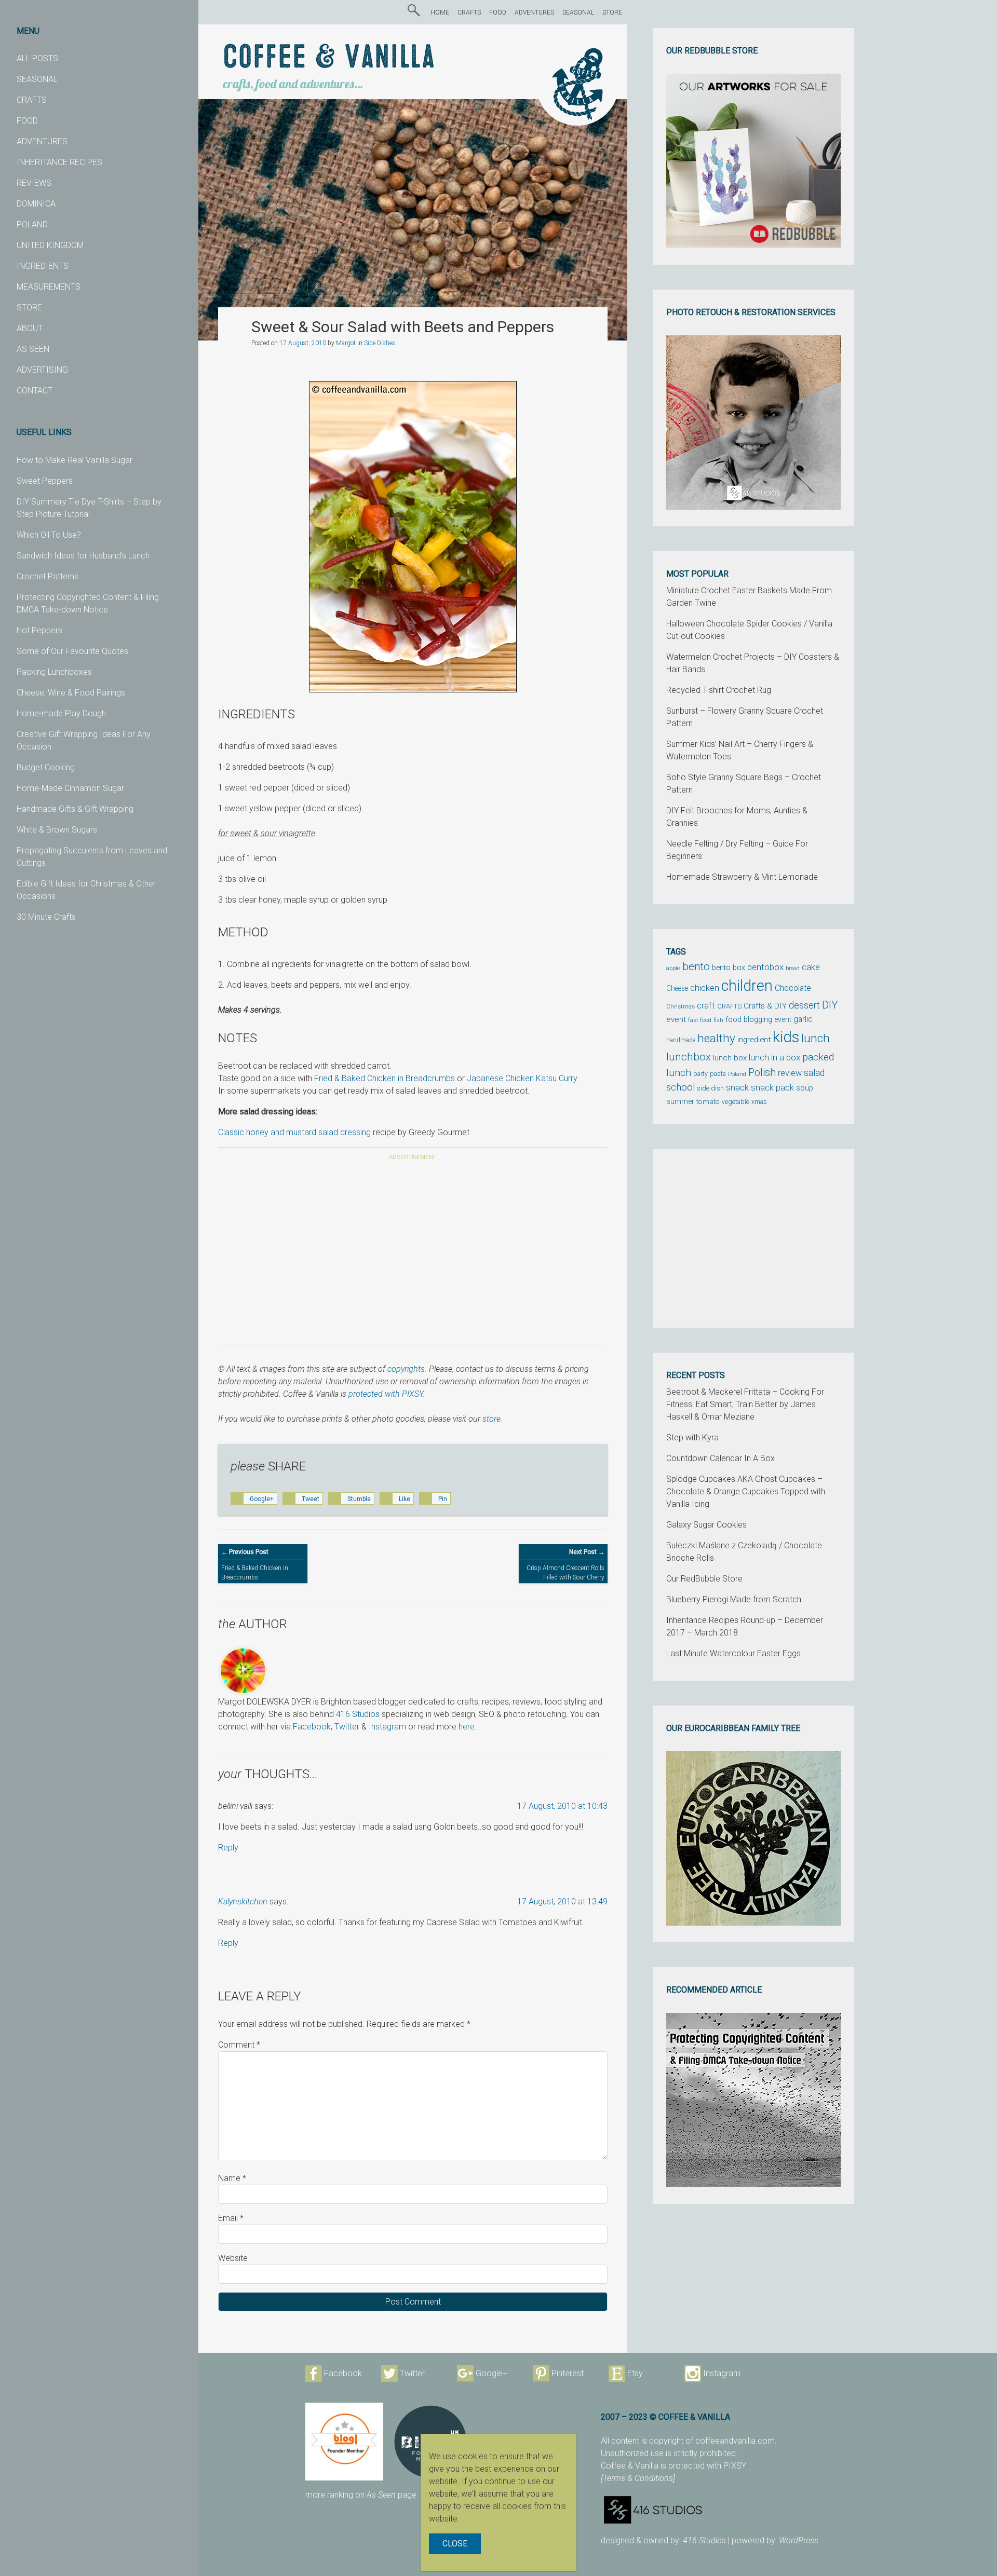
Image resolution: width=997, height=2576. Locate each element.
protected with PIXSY (386, 1394)
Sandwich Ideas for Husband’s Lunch (83, 556)
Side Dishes (380, 343)
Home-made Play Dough (61, 713)
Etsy (635, 2373)
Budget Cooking (46, 767)
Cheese (677, 988)
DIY (830, 1005)
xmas (759, 1102)
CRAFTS (32, 100)
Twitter (347, 1727)
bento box (729, 968)
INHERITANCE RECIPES (59, 162)
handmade (681, 1040)
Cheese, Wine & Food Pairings (71, 693)
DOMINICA (36, 204)
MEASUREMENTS (49, 287)
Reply (228, 1848)
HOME (440, 12)
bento (696, 966)
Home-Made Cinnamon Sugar (70, 788)
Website (233, 2258)
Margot (346, 343)
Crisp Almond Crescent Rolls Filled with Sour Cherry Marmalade (565, 1569)
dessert (804, 1005)
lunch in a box (774, 1057)
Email (231, 2218)
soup (805, 1088)
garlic (803, 1019)
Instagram (387, 1727)
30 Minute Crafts (46, 917)
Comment (239, 2045)
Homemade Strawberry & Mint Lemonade (742, 877)
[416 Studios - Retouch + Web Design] (735, 2510)
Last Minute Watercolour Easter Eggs (733, 1653)
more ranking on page (361, 2495)
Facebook (312, 1727)
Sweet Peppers (45, 481)
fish (718, 1020)
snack (737, 1087)
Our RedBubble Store (704, 1579)
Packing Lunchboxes (54, 672)
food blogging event (758, 1020)
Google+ (491, 2373)
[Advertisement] (413, 1249)
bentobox (765, 967)
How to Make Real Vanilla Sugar (75, 460)
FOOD (27, 121)
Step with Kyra (692, 1437)
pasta (718, 1074)
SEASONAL (37, 79)
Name (232, 2178)
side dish (710, 1088)
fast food (700, 1020)
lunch (816, 1038)
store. (493, 1419)
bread (793, 968)
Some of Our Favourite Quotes (72, 651)
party (700, 1074)
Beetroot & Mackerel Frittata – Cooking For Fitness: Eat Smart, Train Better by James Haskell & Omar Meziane (745, 1404)
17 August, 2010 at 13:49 (562, 1902)
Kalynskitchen (243, 1902)
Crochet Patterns (48, 576)
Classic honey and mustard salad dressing (294, 1132)
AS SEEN (33, 349)
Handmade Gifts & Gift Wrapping (75, 809)
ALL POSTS (37, 58)
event (676, 1019)
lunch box (730, 1058)
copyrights (406, 1369)
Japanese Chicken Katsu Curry (522, 1078)
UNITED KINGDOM (50, 245)
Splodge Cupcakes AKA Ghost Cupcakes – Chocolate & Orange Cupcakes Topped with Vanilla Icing (746, 1491)
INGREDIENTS (43, 266)
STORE (29, 308)
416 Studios (358, 1714)
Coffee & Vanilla (329, 58)
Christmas (681, 1006)
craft (706, 1006)
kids (786, 1037)
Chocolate (793, 988)
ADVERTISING (42, 370)
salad (814, 1073)
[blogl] (344, 2442)
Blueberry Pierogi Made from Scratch (734, 1599)
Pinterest (568, 2373)
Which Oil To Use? (49, 535)
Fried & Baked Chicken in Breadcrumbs (385, 1078)
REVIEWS (34, 183)
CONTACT (35, 391)
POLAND (32, 224)
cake (811, 967)
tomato (708, 1101)
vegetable (736, 1102)
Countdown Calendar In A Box (720, 1458)
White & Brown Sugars (57, 830)
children (747, 986)
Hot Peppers (39, 630)
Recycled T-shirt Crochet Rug (719, 690)
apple (673, 968)
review (790, 1073)
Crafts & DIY (765, 1006)
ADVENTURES (42, 141)
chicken (705, 988)
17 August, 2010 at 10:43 (562, 1806)
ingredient (754, 1040)
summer (680, 1101)
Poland (737, 1074)
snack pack (772, 1088)
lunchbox (689, 1057)
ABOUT (30, 328)
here (467, 1727)
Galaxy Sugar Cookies (706, 1525)
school (681, 1087)
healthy (716, 1038)
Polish (762, 1073)
